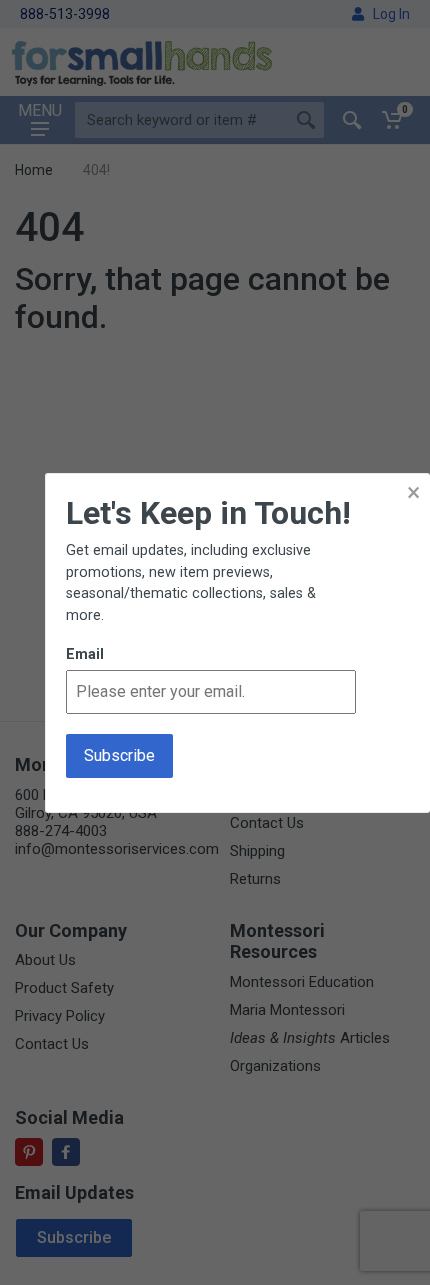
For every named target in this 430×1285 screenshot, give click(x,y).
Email (85, 654)
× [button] (413, 492)
